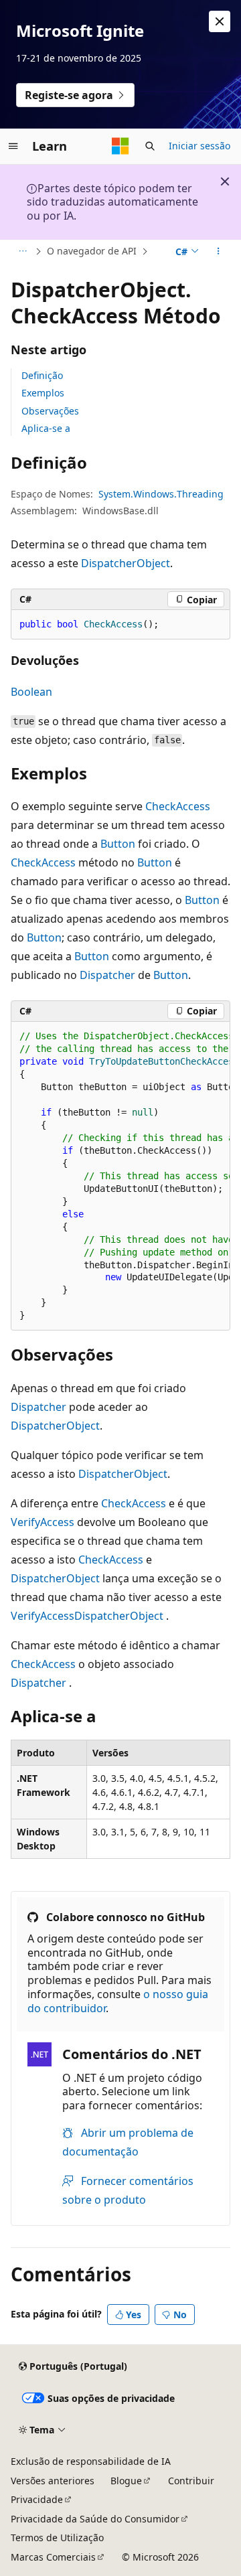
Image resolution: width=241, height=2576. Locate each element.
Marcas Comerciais (53, 2557)
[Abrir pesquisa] (150, 146)
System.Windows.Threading (161, 494)
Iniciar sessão (199, 146)
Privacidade (37, 2499)
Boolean (31, 692)
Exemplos (43, 393)
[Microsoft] (120, 146)
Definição (42, 375)
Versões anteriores (53, 2481)
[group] (120, 1177)
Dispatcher (107, 975)
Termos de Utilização (57, 2537)
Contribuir (191, 2481)
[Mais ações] (219, 252)
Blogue (126, 2481)
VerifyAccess (43, 1522)
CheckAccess (178, 806)
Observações (50, 411)
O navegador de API (92, 251)
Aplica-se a (46, 428)
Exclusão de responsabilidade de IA (91, 2461)
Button (118, 844)
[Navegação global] (13, 146)
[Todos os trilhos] (22, 252)
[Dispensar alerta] (220, 21)
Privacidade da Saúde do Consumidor (95, 2519)
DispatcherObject (126, 563)
